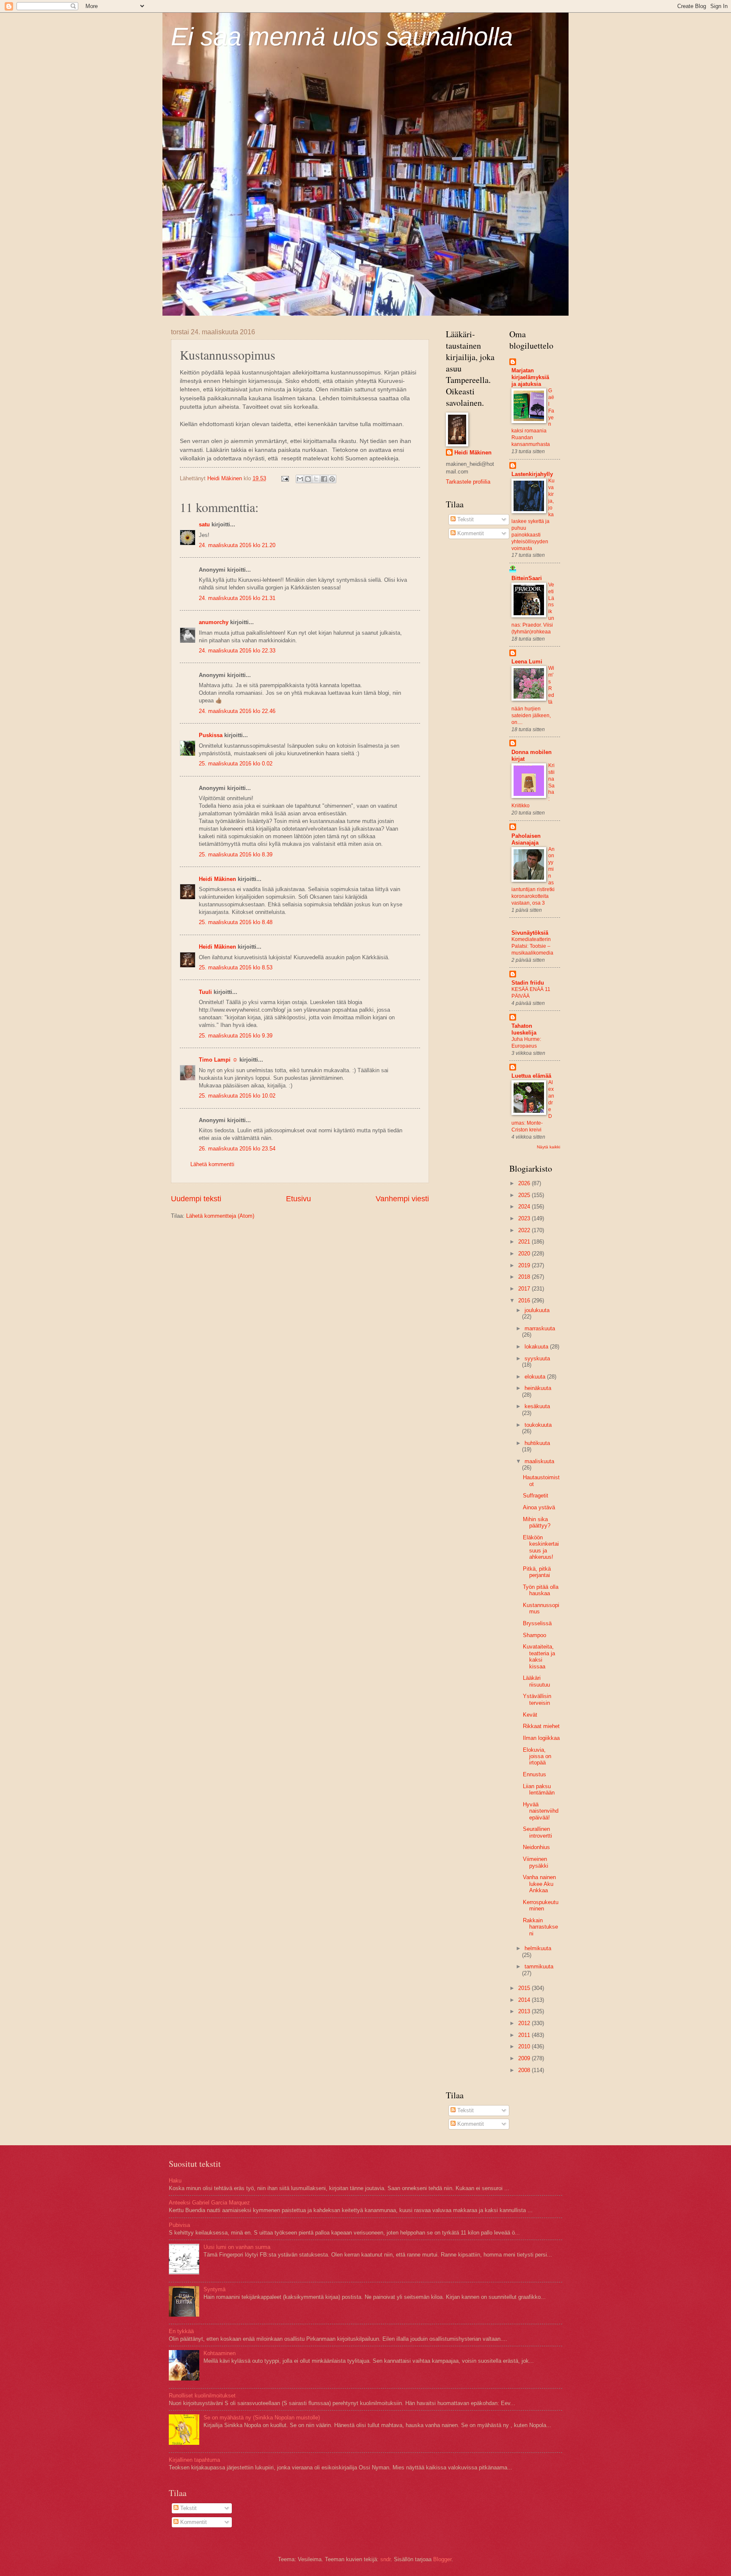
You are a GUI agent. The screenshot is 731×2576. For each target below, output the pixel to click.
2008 (525, 2070)
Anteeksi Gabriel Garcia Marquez (209, 2203)
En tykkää (181, 2331)
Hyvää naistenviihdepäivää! (541, 1811)
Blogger (442, 2559)
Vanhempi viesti (402, 1199)
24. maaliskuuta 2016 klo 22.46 (237, 711)
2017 (525, 1289)
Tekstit (465, 519)
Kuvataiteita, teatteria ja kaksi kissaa (539, 1656)
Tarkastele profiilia (468, 482)
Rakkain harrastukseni (540, 1927)
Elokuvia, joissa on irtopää (537, 1756)
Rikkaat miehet (541, 1726)
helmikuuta (538, 1948)
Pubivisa (179, 2225)
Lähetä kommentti (212, 1164)
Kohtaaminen (220, 2353)
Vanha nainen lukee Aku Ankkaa (539, 1884)
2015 (525, 1988)
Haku (175, 2181)
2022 (525, 1230)
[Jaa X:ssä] (316, 479)
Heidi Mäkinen (217, 879)
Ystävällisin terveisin (537, 1699)
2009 (525, 2058)
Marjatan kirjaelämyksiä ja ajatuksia (530, 377)
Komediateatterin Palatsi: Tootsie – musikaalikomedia (532, 946)
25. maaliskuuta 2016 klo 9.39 (236, 1036)
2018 (525, 1277)
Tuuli (205, 992)
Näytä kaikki (548, 1147)
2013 (525, 2011)
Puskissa (211, 735)
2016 (525, 1300)
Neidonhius (536, 1847)
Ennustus (535, 1774)
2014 (525, 2000)
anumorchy (214, 622)
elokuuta (536, 1377)
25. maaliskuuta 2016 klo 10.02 (237, 1096)
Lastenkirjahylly (532, 474)
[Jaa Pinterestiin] (332, 479)
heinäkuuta (538, 1388)
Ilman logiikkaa (541, 1738)
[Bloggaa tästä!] (308, 479)
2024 (525, 1207)
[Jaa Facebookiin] (324, 479)
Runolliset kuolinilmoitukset (202, 2396)
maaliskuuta (539, 1461)
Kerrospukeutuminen (541, 1905)
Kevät (530, 1715)
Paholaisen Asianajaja (526, 839)
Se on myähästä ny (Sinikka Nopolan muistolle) (262, 2418)
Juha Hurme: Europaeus (526, 1043)
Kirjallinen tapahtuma (194, 2460)
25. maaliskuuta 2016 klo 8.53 (236, 967)
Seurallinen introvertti (537, 1832)
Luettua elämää (531, 1076)
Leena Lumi (527, 662)
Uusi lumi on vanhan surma (237, 2247)
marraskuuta (540, 1328)
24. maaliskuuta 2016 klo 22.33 (237, 651)
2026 (525, 1183)
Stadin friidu (528, 983)
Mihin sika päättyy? (537, 1522)
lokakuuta (537, 1347)
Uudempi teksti (196, 1199)
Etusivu (298, 1199)
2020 (525, 1254)
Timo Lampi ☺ (218, 1060)
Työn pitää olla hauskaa (541, 1590)
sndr (385, 2559)
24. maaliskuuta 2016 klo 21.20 (237, 545)
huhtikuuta (537, 1443)
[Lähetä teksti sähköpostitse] (285, 478)
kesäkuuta (537, 1406)
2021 (525, 1242)
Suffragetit (536, 1496)
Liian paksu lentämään (539, 1789)
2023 (525, 1218)
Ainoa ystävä (539, 1507)
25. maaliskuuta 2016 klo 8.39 (236, 855)
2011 (525, 2035)
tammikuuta (539, 1966)
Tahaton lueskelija (524, 1029)
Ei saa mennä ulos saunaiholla (342, 37)
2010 (525, 2046)
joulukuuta (537, 1310)
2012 (525, 2023)
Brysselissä (537, 1623)
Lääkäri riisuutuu (536, 1681)
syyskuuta (537, 1358)
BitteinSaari (527, 578)
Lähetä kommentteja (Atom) (220, 1216)
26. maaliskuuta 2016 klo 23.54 (237, 1149)
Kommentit (470, 533)
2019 (525, 1265)
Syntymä (214, 2289)
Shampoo (535, 1635)
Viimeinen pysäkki (536, 1862)
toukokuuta (538, 1425)
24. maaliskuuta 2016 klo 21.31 (237, 598)
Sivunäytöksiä (530, 933)
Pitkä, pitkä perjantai (537, 1572)
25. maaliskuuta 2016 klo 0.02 (236, 764)
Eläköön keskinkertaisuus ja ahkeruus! (541, 1547)
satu (204, 524)
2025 (525, 1195)
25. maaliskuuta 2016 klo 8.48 (236, 922)
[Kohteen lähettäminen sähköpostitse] (300, 479)
